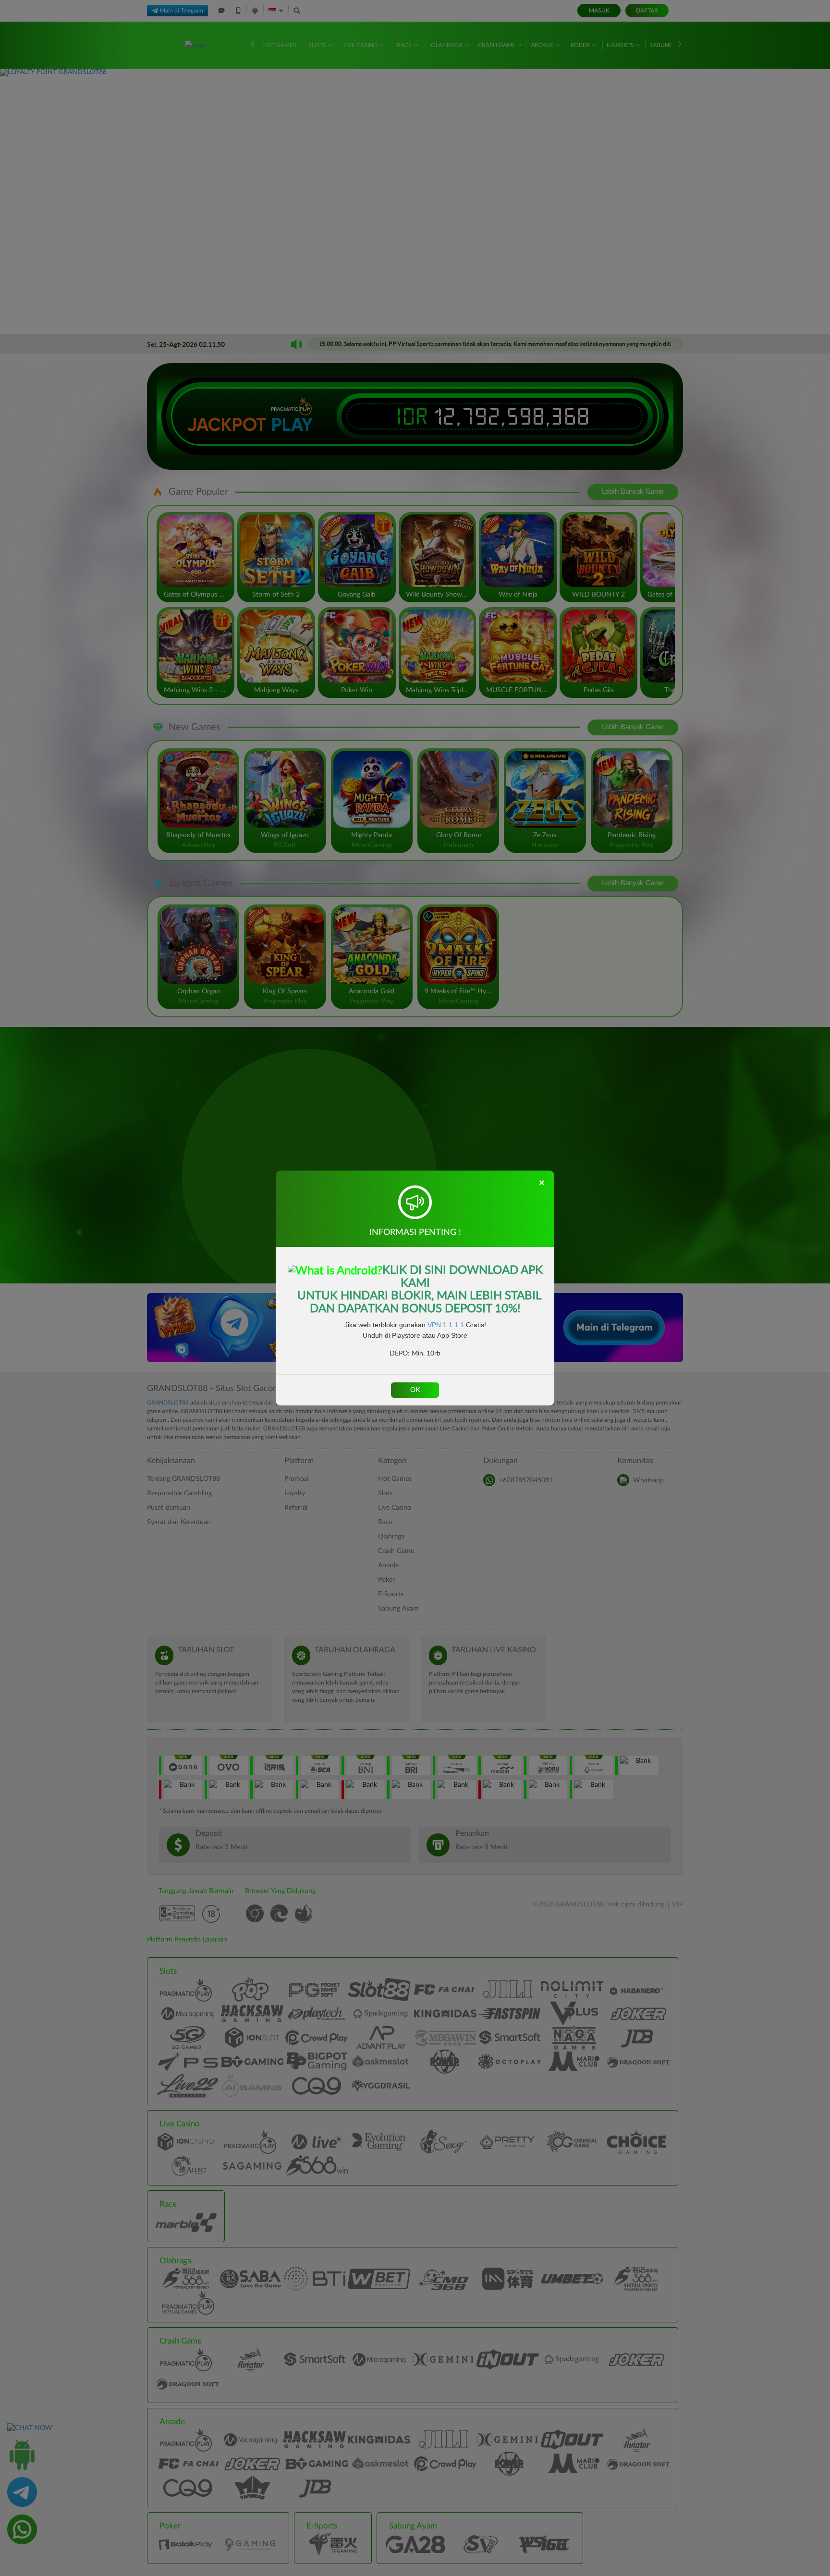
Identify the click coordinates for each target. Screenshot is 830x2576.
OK (415, 1390)
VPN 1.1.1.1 (446, 1325)
